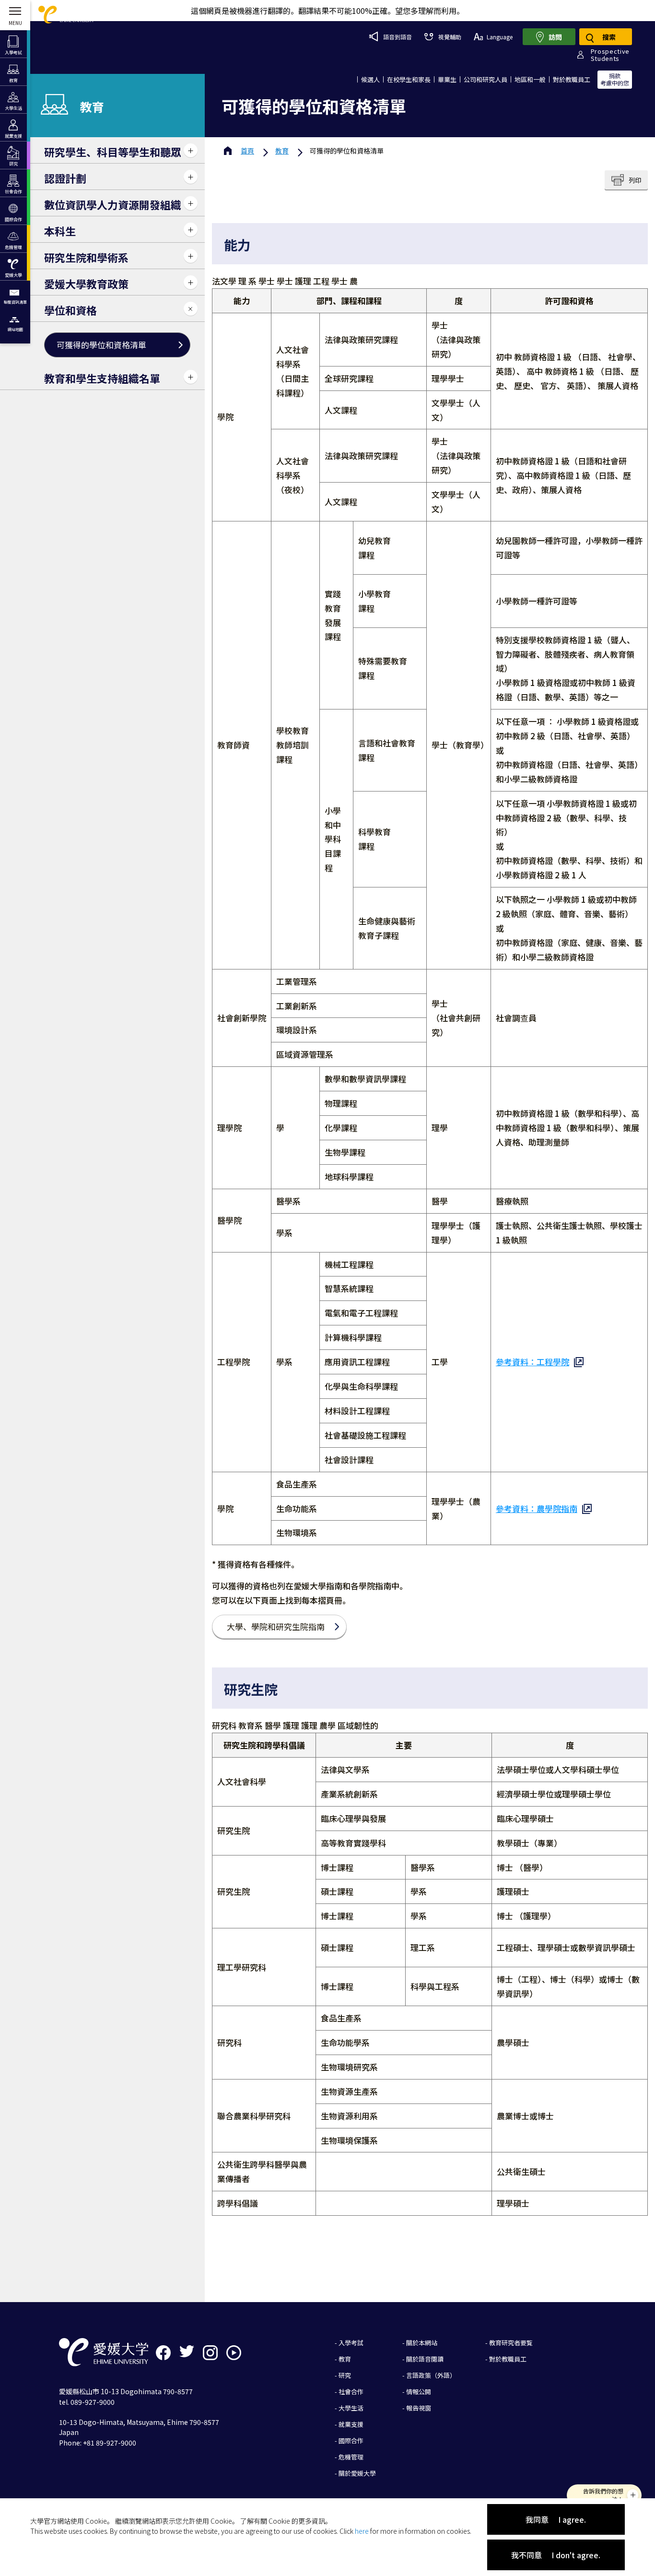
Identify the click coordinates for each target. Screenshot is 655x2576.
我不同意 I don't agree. (556, 2555)
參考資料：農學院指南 (537, 1508)
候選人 (370, 79)
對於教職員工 (572, 79)
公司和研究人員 (485, 79)
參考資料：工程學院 (532, 1362)
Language (500, 37)
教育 (282, 151)
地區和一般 (530, 79)
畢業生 (447, 79)
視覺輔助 (450, 37)
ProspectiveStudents (610, 55)
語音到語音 (398, 37)
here (362, 2531)
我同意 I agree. (556, 2519)
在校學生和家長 (409, 79)
